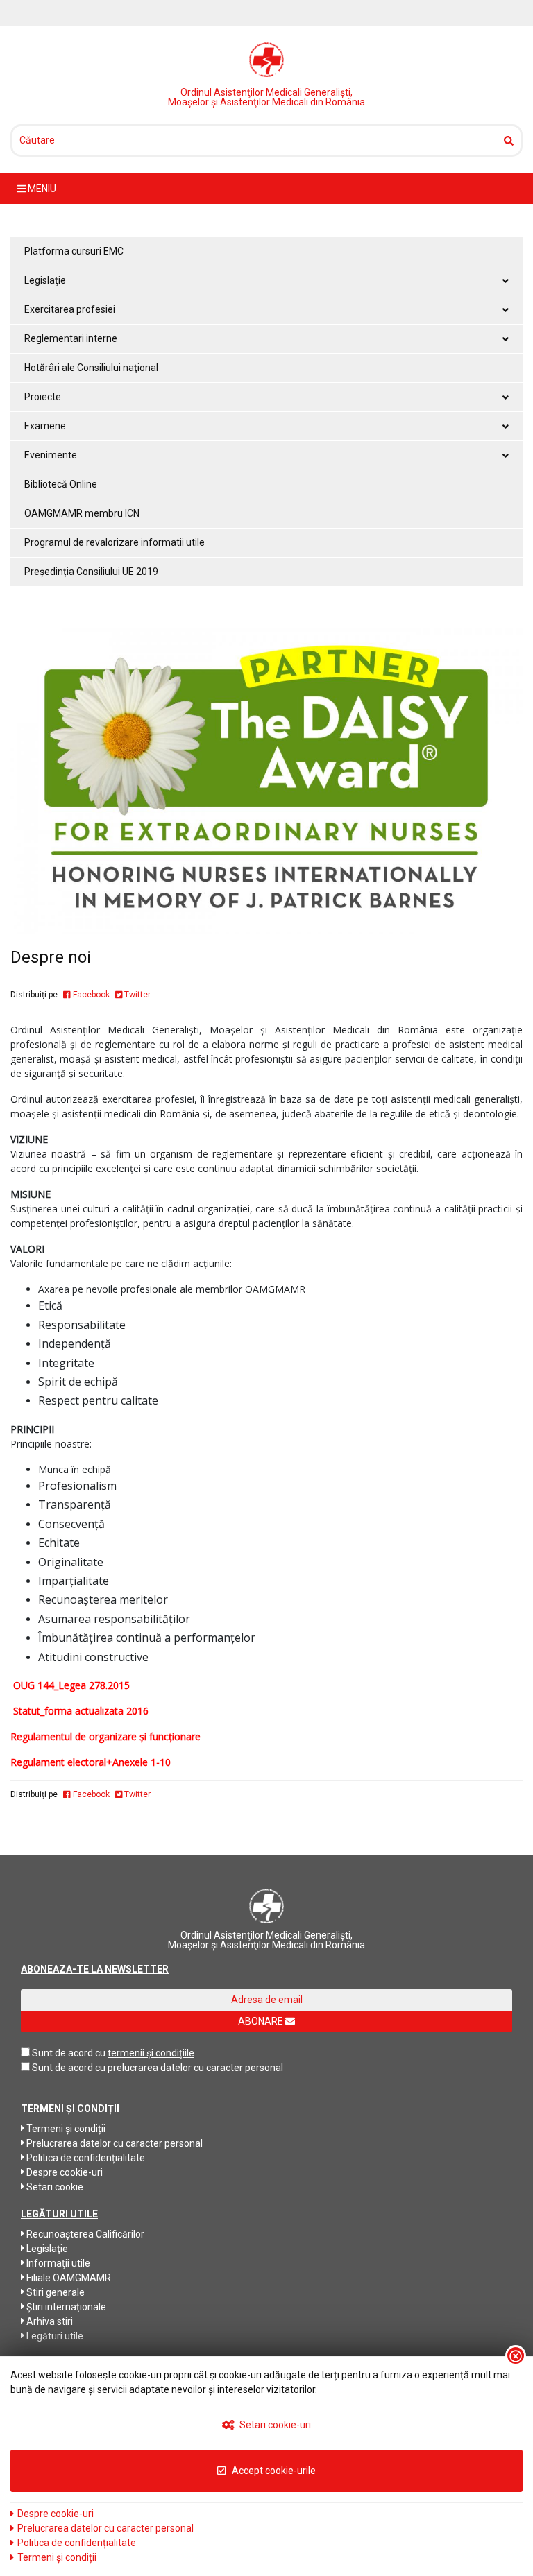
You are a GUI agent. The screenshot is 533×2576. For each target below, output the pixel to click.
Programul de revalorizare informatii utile (115, 542)
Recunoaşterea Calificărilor (84, 2234)
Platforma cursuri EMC (74, 251)
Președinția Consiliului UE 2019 (91, 572)
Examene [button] (45, 426)
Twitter (136, 995)
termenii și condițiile (151, 2053)
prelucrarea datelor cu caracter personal (195, 2068)
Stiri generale (54, 2292)
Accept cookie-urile (273, 2471)
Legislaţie (46, 2249)
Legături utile (54, 2336)
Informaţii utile (57, 2263)
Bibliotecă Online (61, 484)
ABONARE (262, 2021)
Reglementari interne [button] (71, 338)
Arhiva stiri (49, 2321)
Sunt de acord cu (69, 2053)
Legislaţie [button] (45, 280)
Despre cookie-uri (64, 2172)
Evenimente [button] (51, 455)
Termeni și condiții (65, 2129)
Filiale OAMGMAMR (68, 2278)
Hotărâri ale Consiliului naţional (91, 368)
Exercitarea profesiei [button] (70, 309)
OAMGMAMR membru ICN (82, 513)
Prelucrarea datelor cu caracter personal (113, 2143)
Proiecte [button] (43, 397)
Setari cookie (54, 2187)
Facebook (90, 995)
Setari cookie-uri (274, 2425)
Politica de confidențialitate (85, 2158)
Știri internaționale (65, 2307)
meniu (41, 189)
